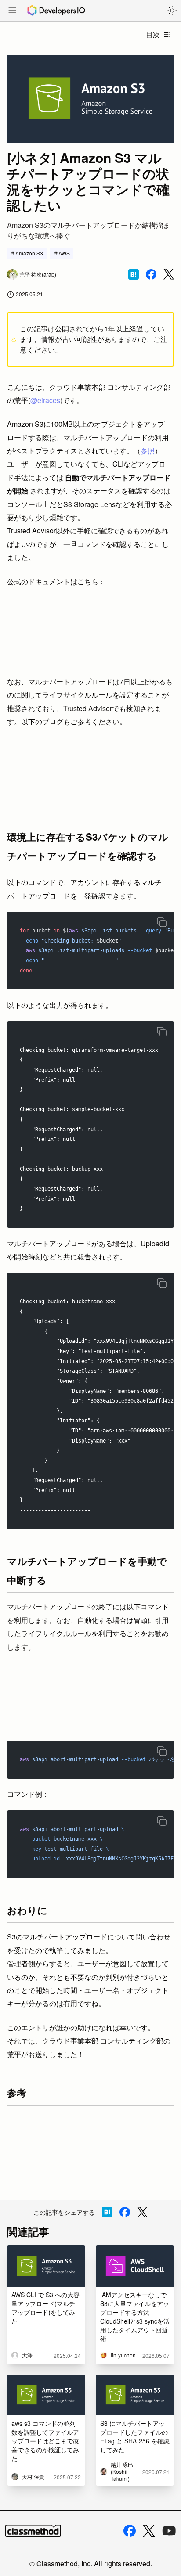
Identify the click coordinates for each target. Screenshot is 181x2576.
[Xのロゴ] (149, 2531)
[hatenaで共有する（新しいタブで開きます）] (134, 274)
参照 (148, 451)
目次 (153, 34)
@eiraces (45, 400)
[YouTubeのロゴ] (169, 2531)
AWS (64, 253)
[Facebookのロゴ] (130, 2531)
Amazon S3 (29, 253)
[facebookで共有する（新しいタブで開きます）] (151, 274)
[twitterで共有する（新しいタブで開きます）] (169, 274)
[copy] (162, 922)
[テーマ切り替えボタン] (172, 11)
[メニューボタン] (12, 11)
